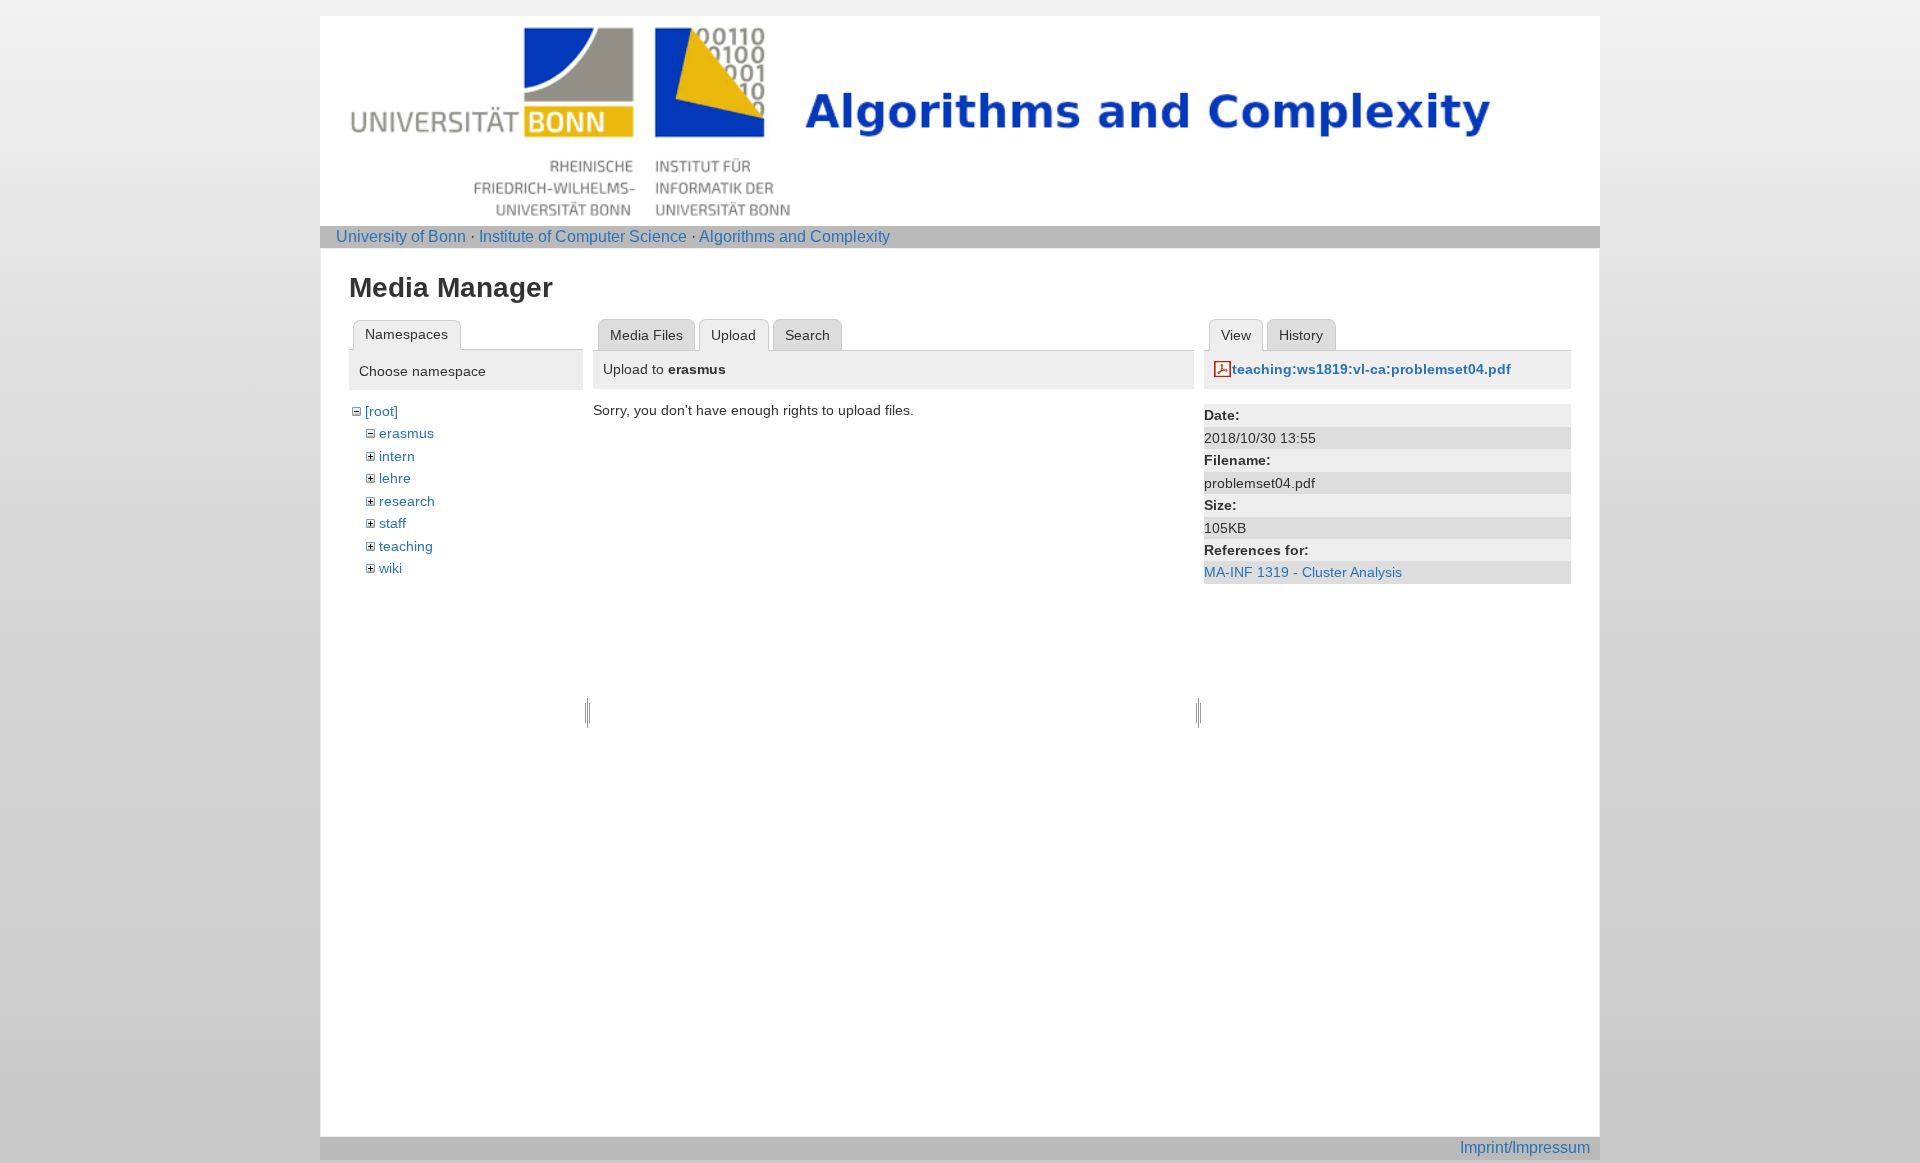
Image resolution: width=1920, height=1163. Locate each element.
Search (807, 335)
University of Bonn (401, 236)
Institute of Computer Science (583, 236)
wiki (390, 568)
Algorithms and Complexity (794, 236)
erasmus (406, 433)
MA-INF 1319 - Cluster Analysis (1303, 572)
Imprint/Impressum (1525, 1147)
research (407, 501)
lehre (395, 478)
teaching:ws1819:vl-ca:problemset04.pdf (1371, 369)
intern (397, 456)
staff (392, 523)
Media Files (646, 335)
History (1301, 335)
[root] (381, 411)
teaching (406, 546)
